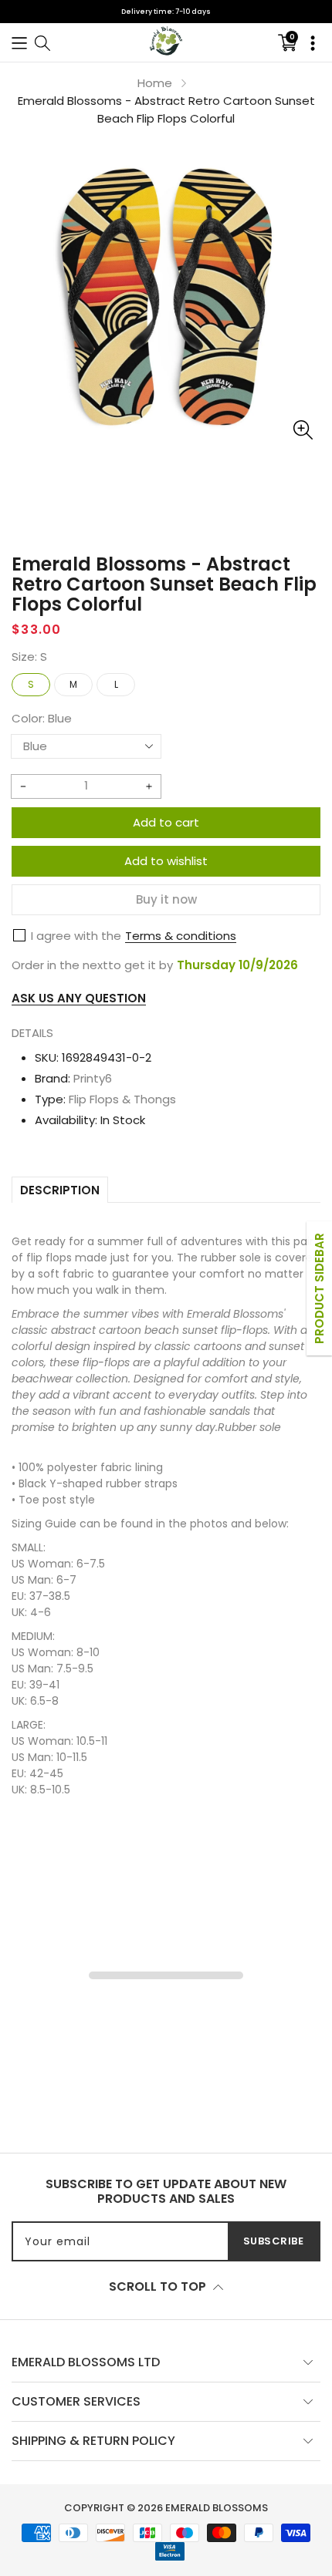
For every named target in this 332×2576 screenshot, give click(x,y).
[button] (19, 42)
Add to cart (166, 822)
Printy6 (93, 1078)
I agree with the (76, 936)
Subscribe (274, 2241)
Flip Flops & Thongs (122, 1099)
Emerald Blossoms (217, 2508)
